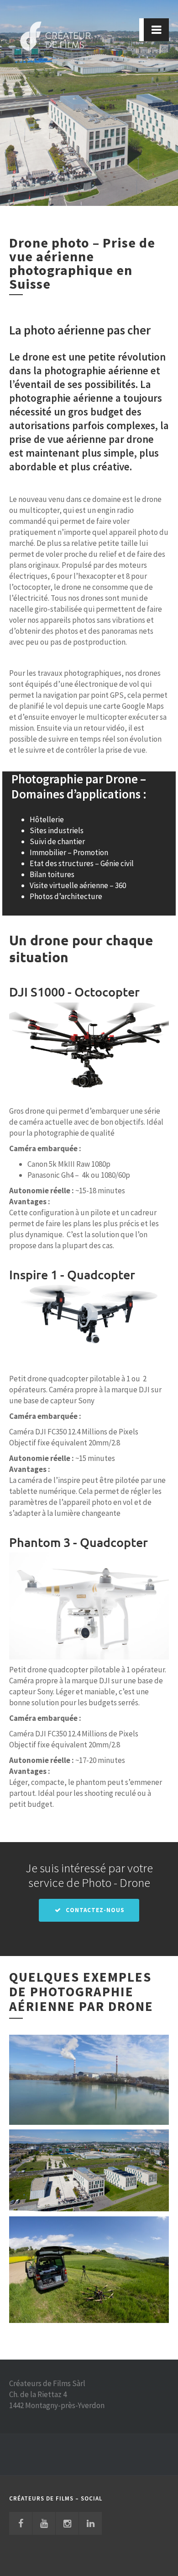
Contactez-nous (94, 1910)
